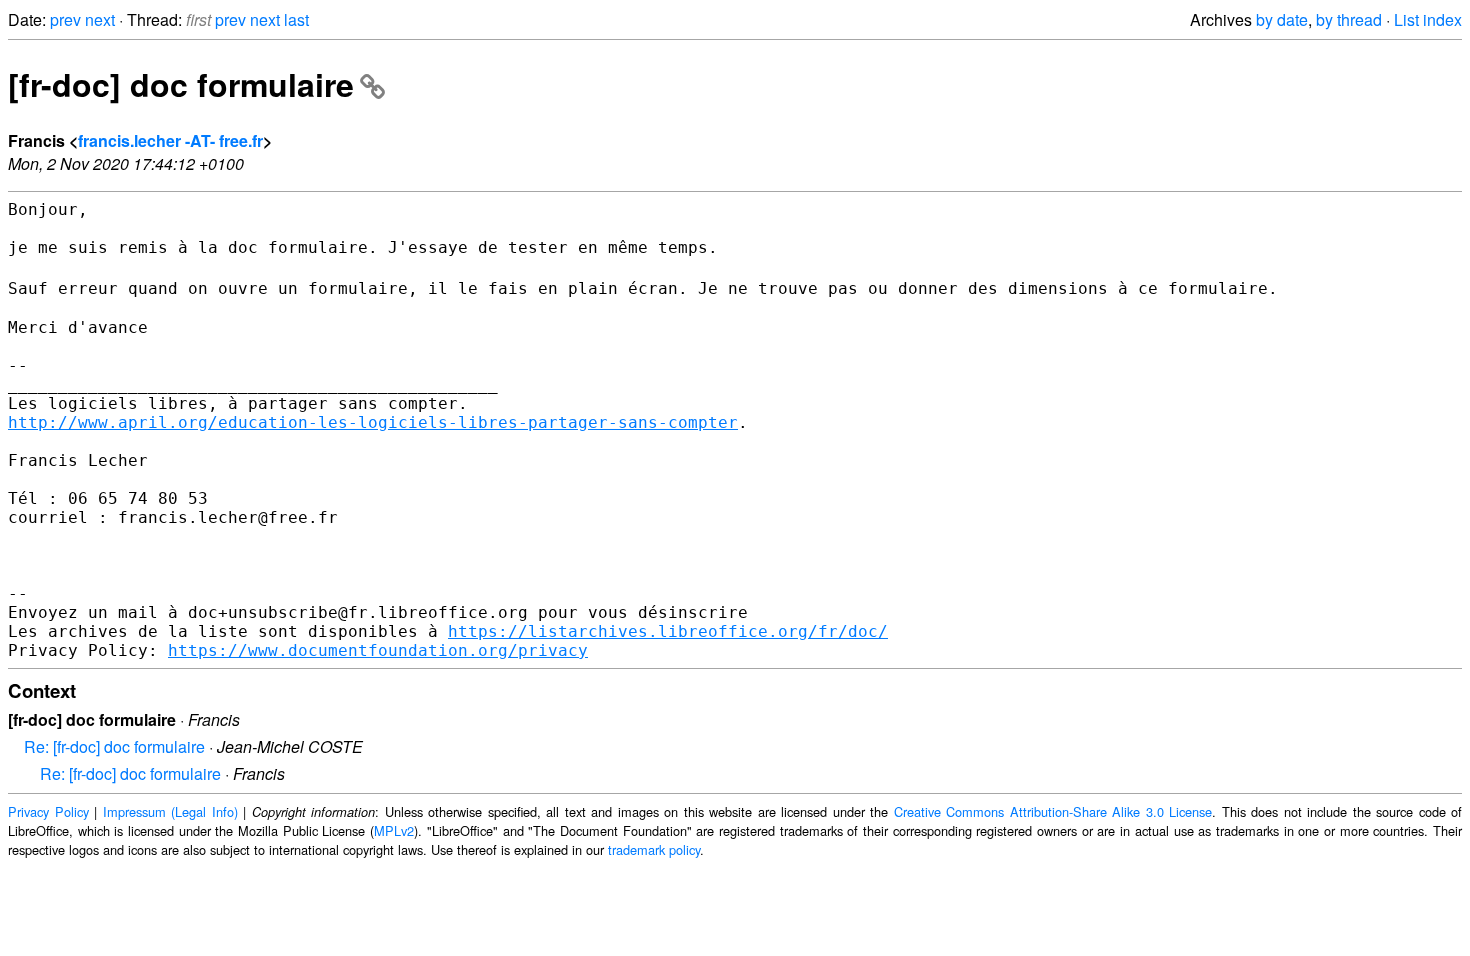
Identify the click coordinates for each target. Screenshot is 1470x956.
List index (1428, 19)
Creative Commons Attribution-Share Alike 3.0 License (1053, 811)
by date (1282, 19)
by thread (1349, 19)
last (296, 19)
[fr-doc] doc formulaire (181, 84)
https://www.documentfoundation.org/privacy (378, 650)
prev (65, 19)
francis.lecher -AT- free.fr (170, 140)
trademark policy (654, 849)
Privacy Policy (48, 811)
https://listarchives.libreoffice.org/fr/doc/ (668, 631)
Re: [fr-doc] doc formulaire (114, 746)
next (100, 19)
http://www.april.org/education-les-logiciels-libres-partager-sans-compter (373, 422)
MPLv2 (394, 830)
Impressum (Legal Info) (170, 811)
